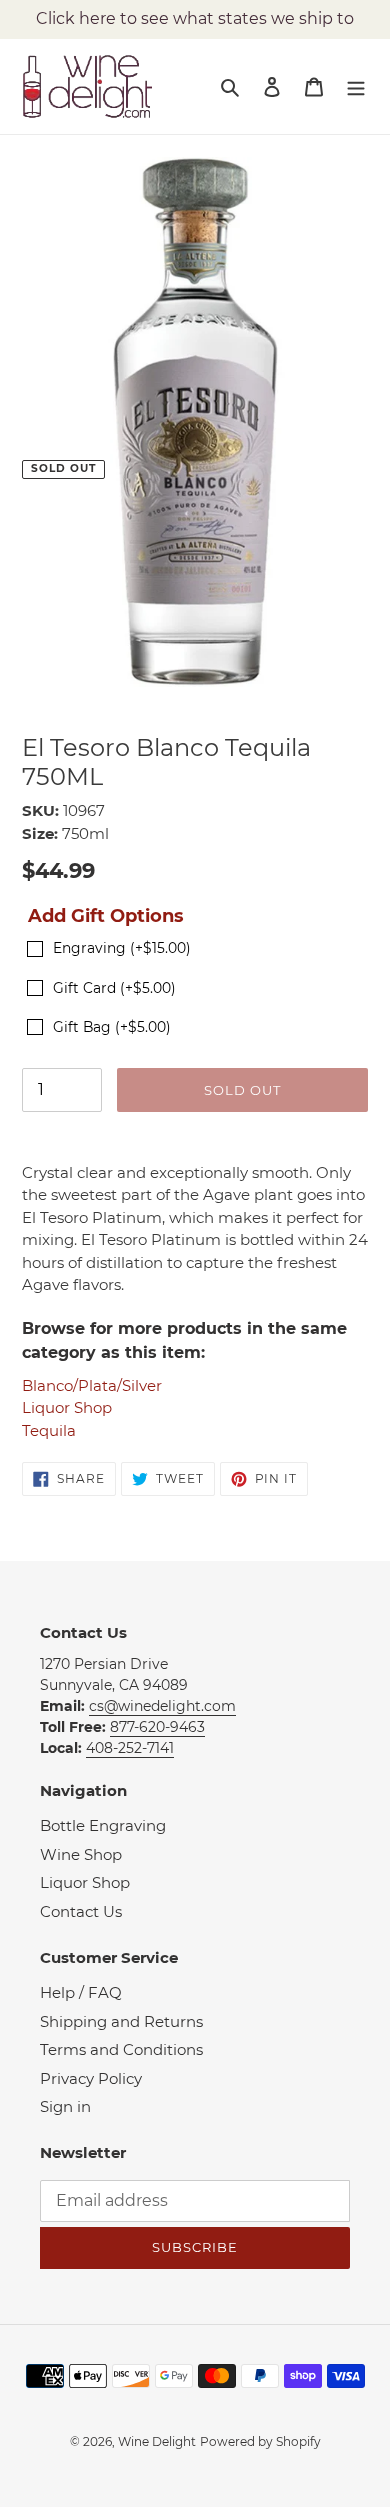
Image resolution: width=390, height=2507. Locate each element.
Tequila (49, 1430)
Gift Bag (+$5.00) (112, 1027)
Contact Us (81, 1911)
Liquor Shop (67, 1407)
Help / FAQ (81, 1992)
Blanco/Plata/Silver (92, 1385)
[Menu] (356, 86)
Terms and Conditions (121, 2049)
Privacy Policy (91, 2078)
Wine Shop (81, 1854)
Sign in (65, 2106)
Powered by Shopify (260, 2441)
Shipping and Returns (121, 2021)
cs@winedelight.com (162, 1706)
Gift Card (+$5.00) (114, 988)
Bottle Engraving (103, 1825)
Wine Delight (157, 2441)
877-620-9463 (157, 1727)
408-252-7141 (130, 1748)
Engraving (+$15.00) (122, 948)
